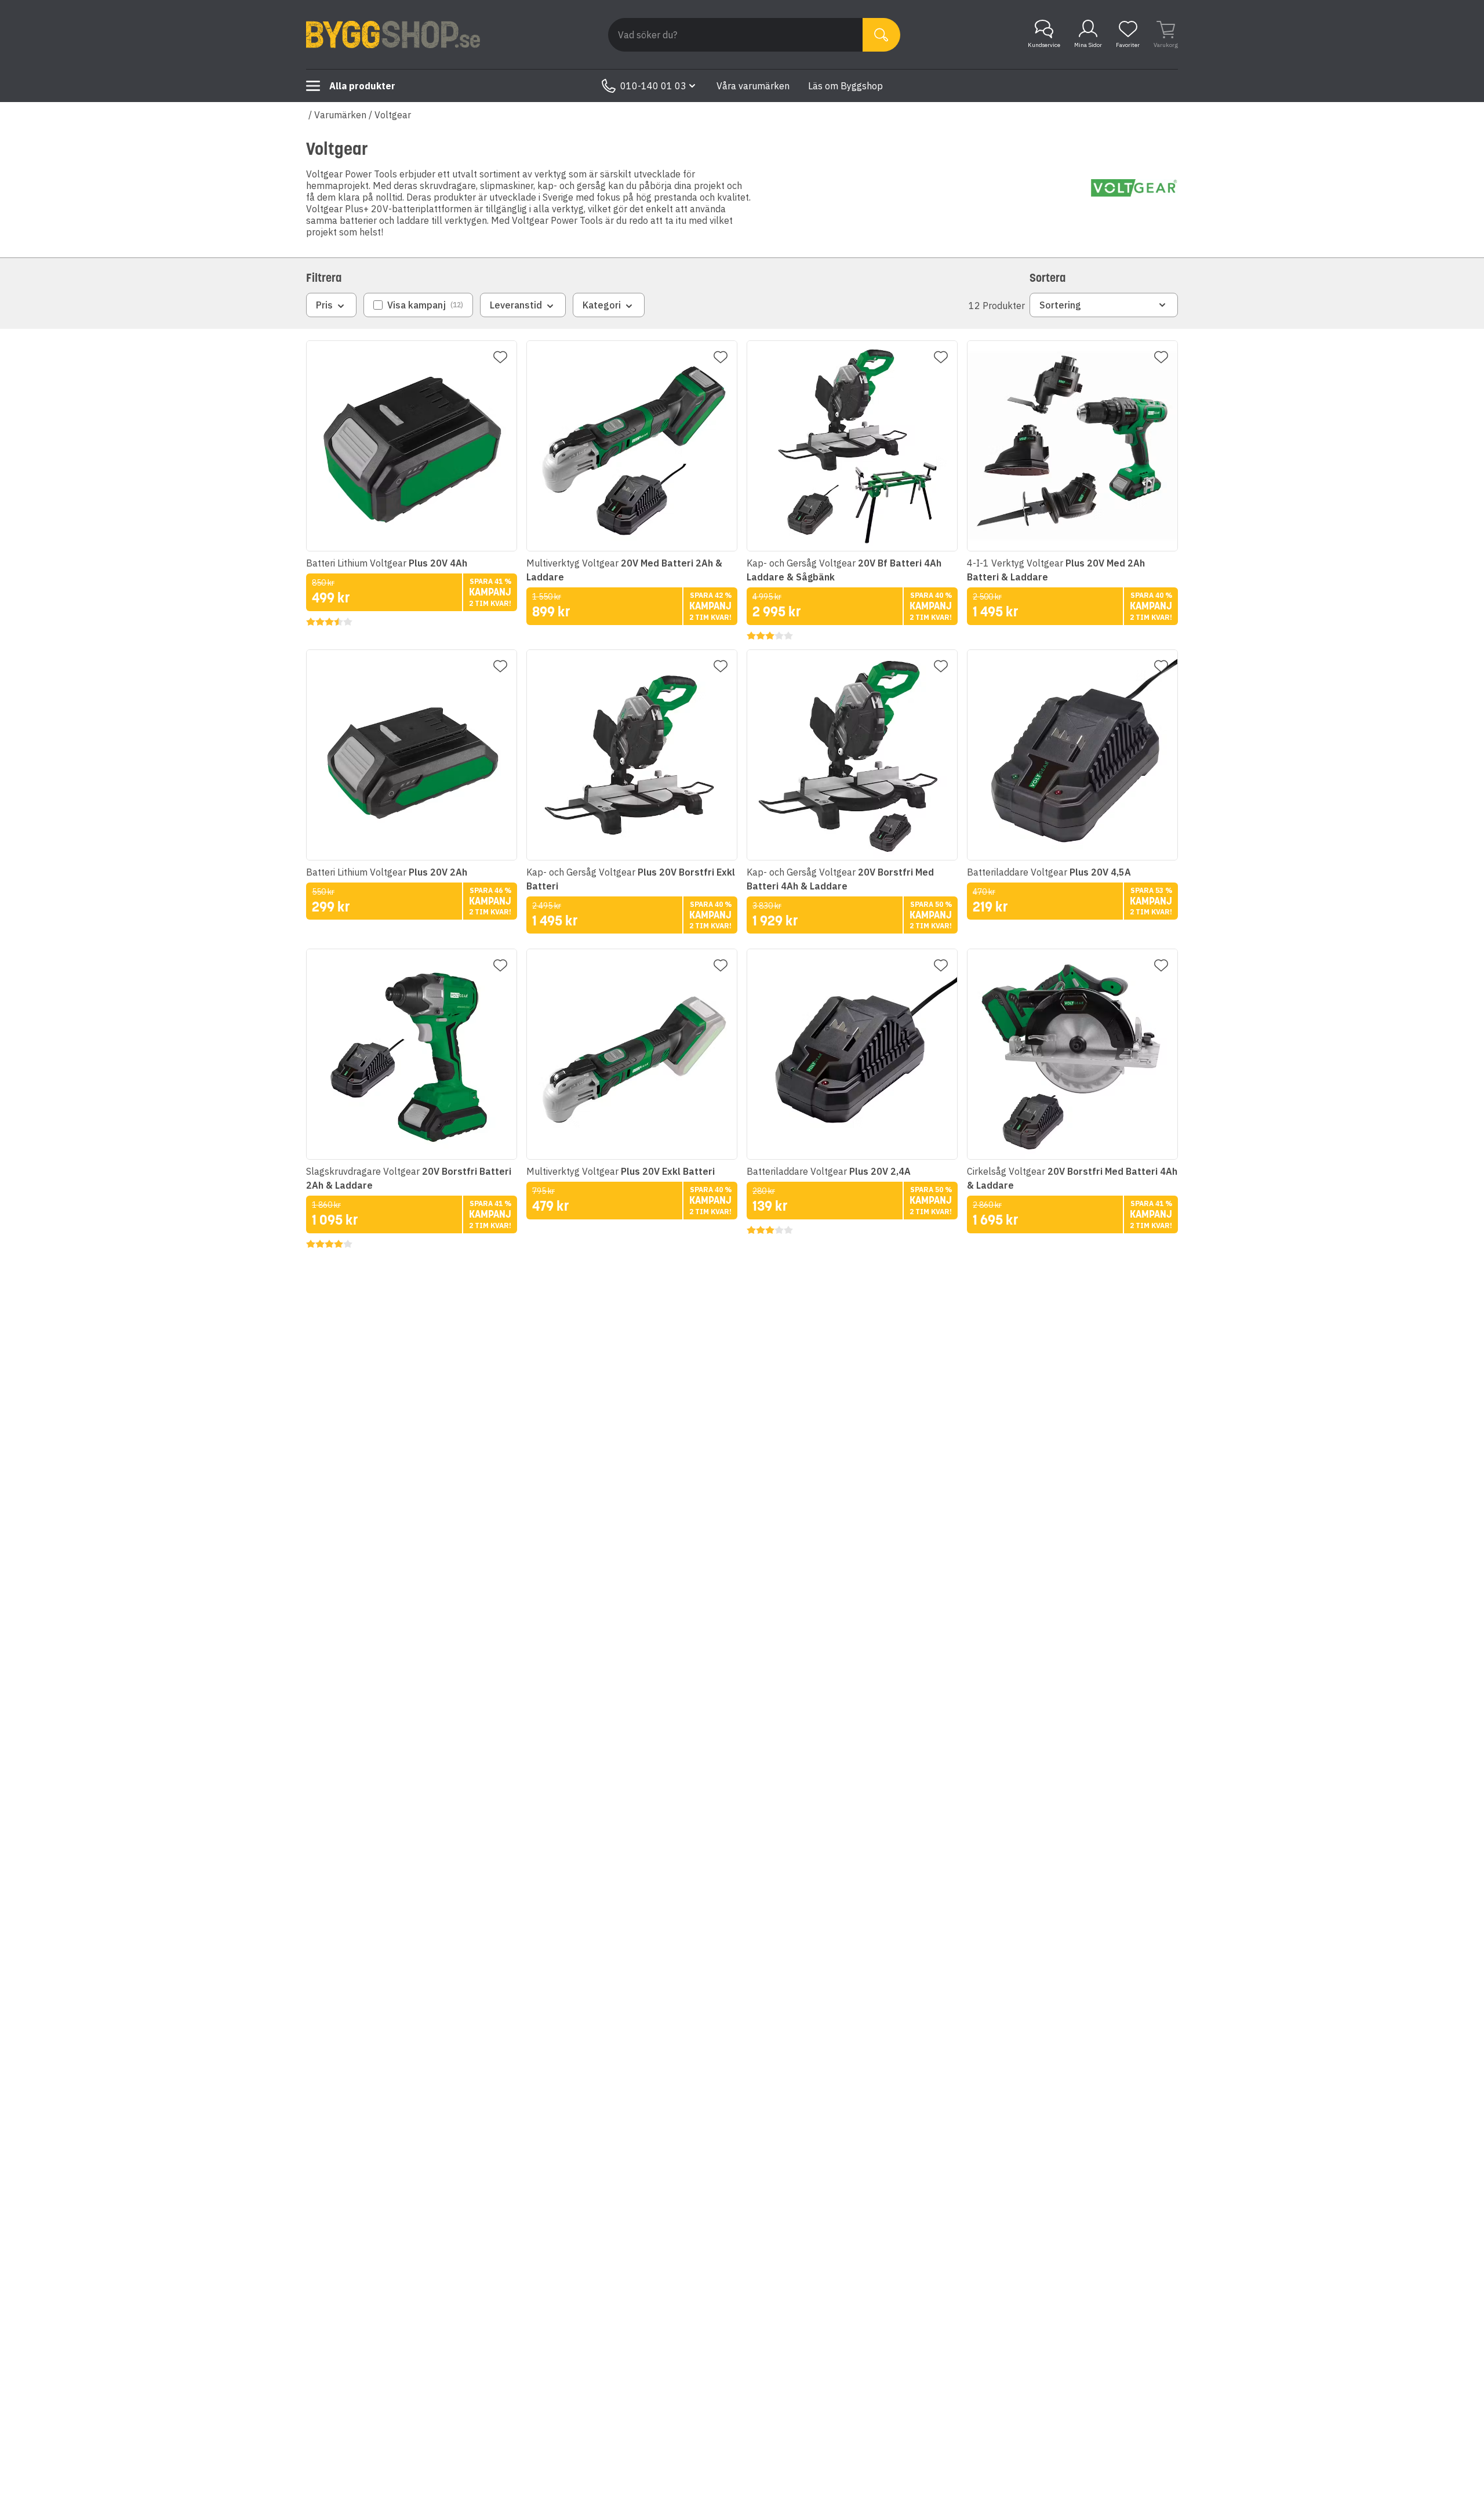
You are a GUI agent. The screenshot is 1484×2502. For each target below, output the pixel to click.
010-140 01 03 (653, 86)
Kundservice (1044, 45)
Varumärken (340, 115)
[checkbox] (418, 305)
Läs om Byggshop (845, 86)
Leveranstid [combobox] (516, 305)
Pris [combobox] (324, 305)
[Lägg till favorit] (500, 357)
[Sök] (881, 35)
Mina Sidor (1088, 45)
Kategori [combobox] (602, 305)
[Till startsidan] (393, 35)
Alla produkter (362, 86)
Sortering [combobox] (1060, 305)
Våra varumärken (753, 86)
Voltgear (393, 115)
